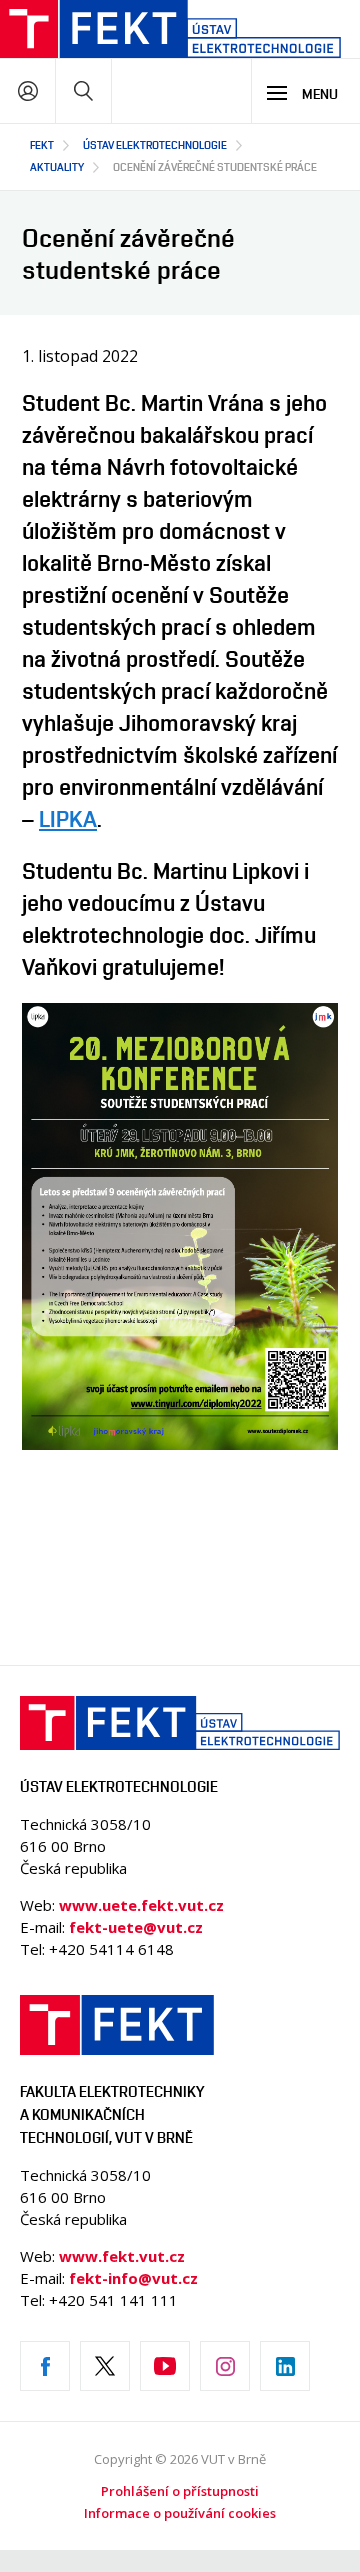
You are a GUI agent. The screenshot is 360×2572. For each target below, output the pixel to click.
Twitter (105, 2366)
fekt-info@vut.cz (133, 2278)
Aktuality (57, 166)
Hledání (83, 90)
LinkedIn (285, 2366)
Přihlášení (27, 90)
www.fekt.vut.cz (122, 2256)
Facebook (45, 2366)
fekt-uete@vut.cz (136, 1927)
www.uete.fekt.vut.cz (141, 1905)
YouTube (165, 2366)
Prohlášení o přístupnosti (180, 2491)
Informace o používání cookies (180, 2513)
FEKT (42, 144)
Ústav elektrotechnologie (155, 144)
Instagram (225, 2366)
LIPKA (68, 819)
